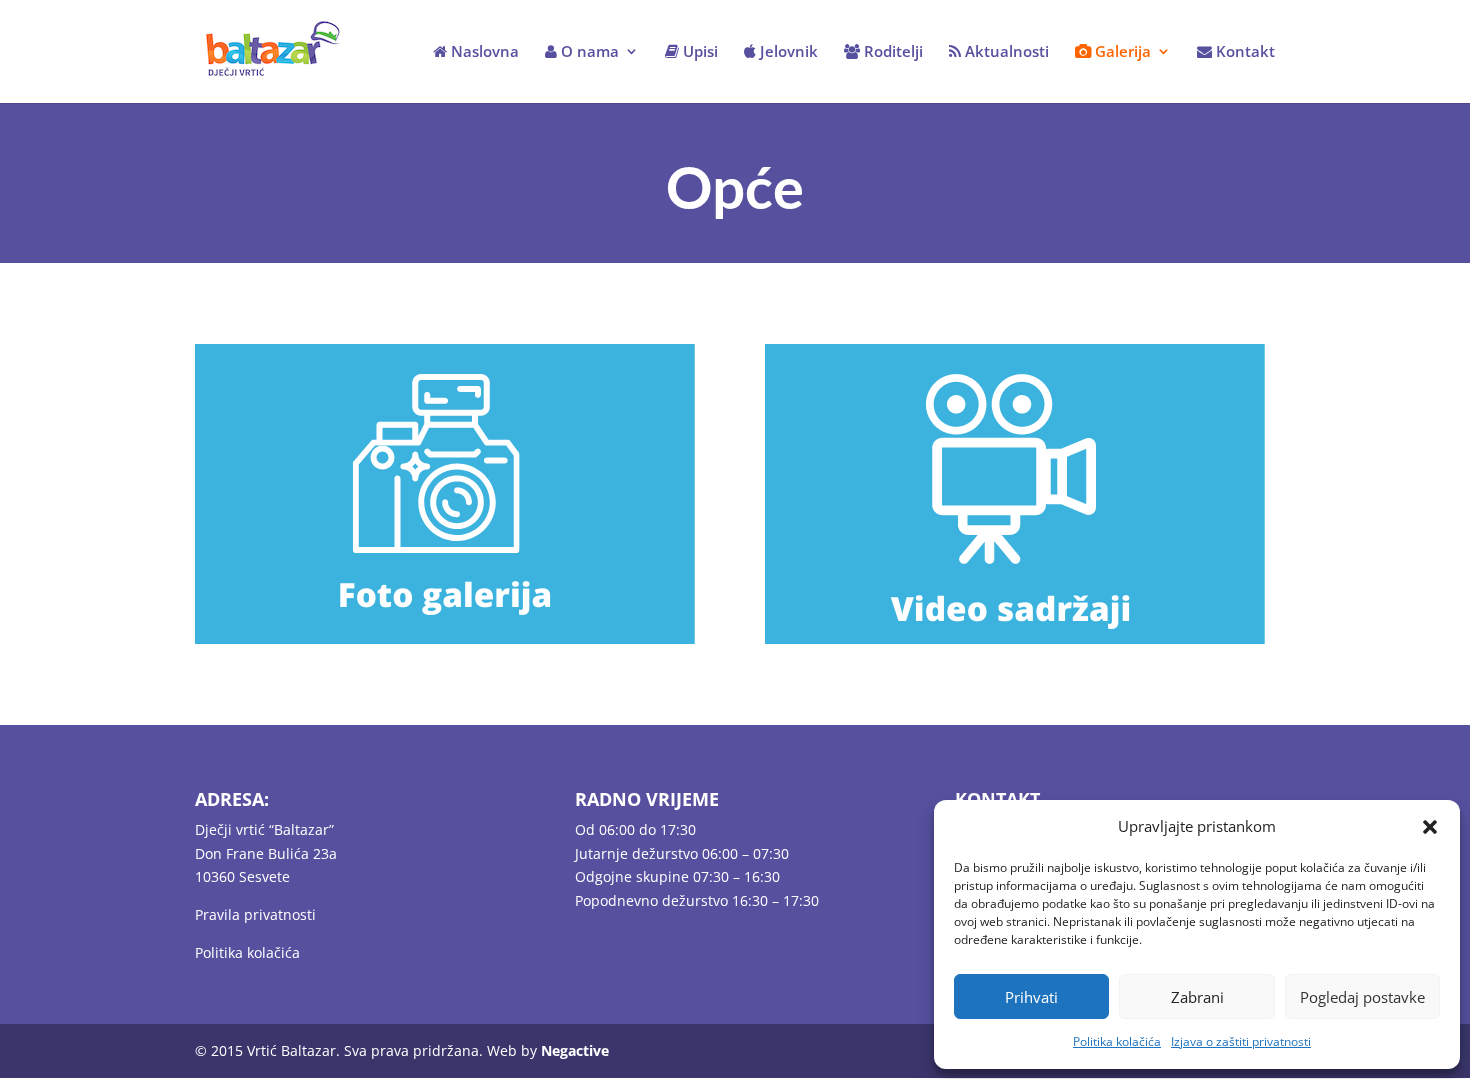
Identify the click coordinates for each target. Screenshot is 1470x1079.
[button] (1430, 827)
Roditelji (891, 52)
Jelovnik (787, 52)
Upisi (698, 52)
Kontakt (1243, 52)
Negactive (575, 1050)
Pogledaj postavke (1362, 997)
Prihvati (1031, 997)
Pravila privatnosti (255, 914)
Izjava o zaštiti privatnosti (1241, 1041)
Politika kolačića (1117, 1041)
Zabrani (1197, 997)
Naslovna (483, 52)
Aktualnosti (1005, 52)
